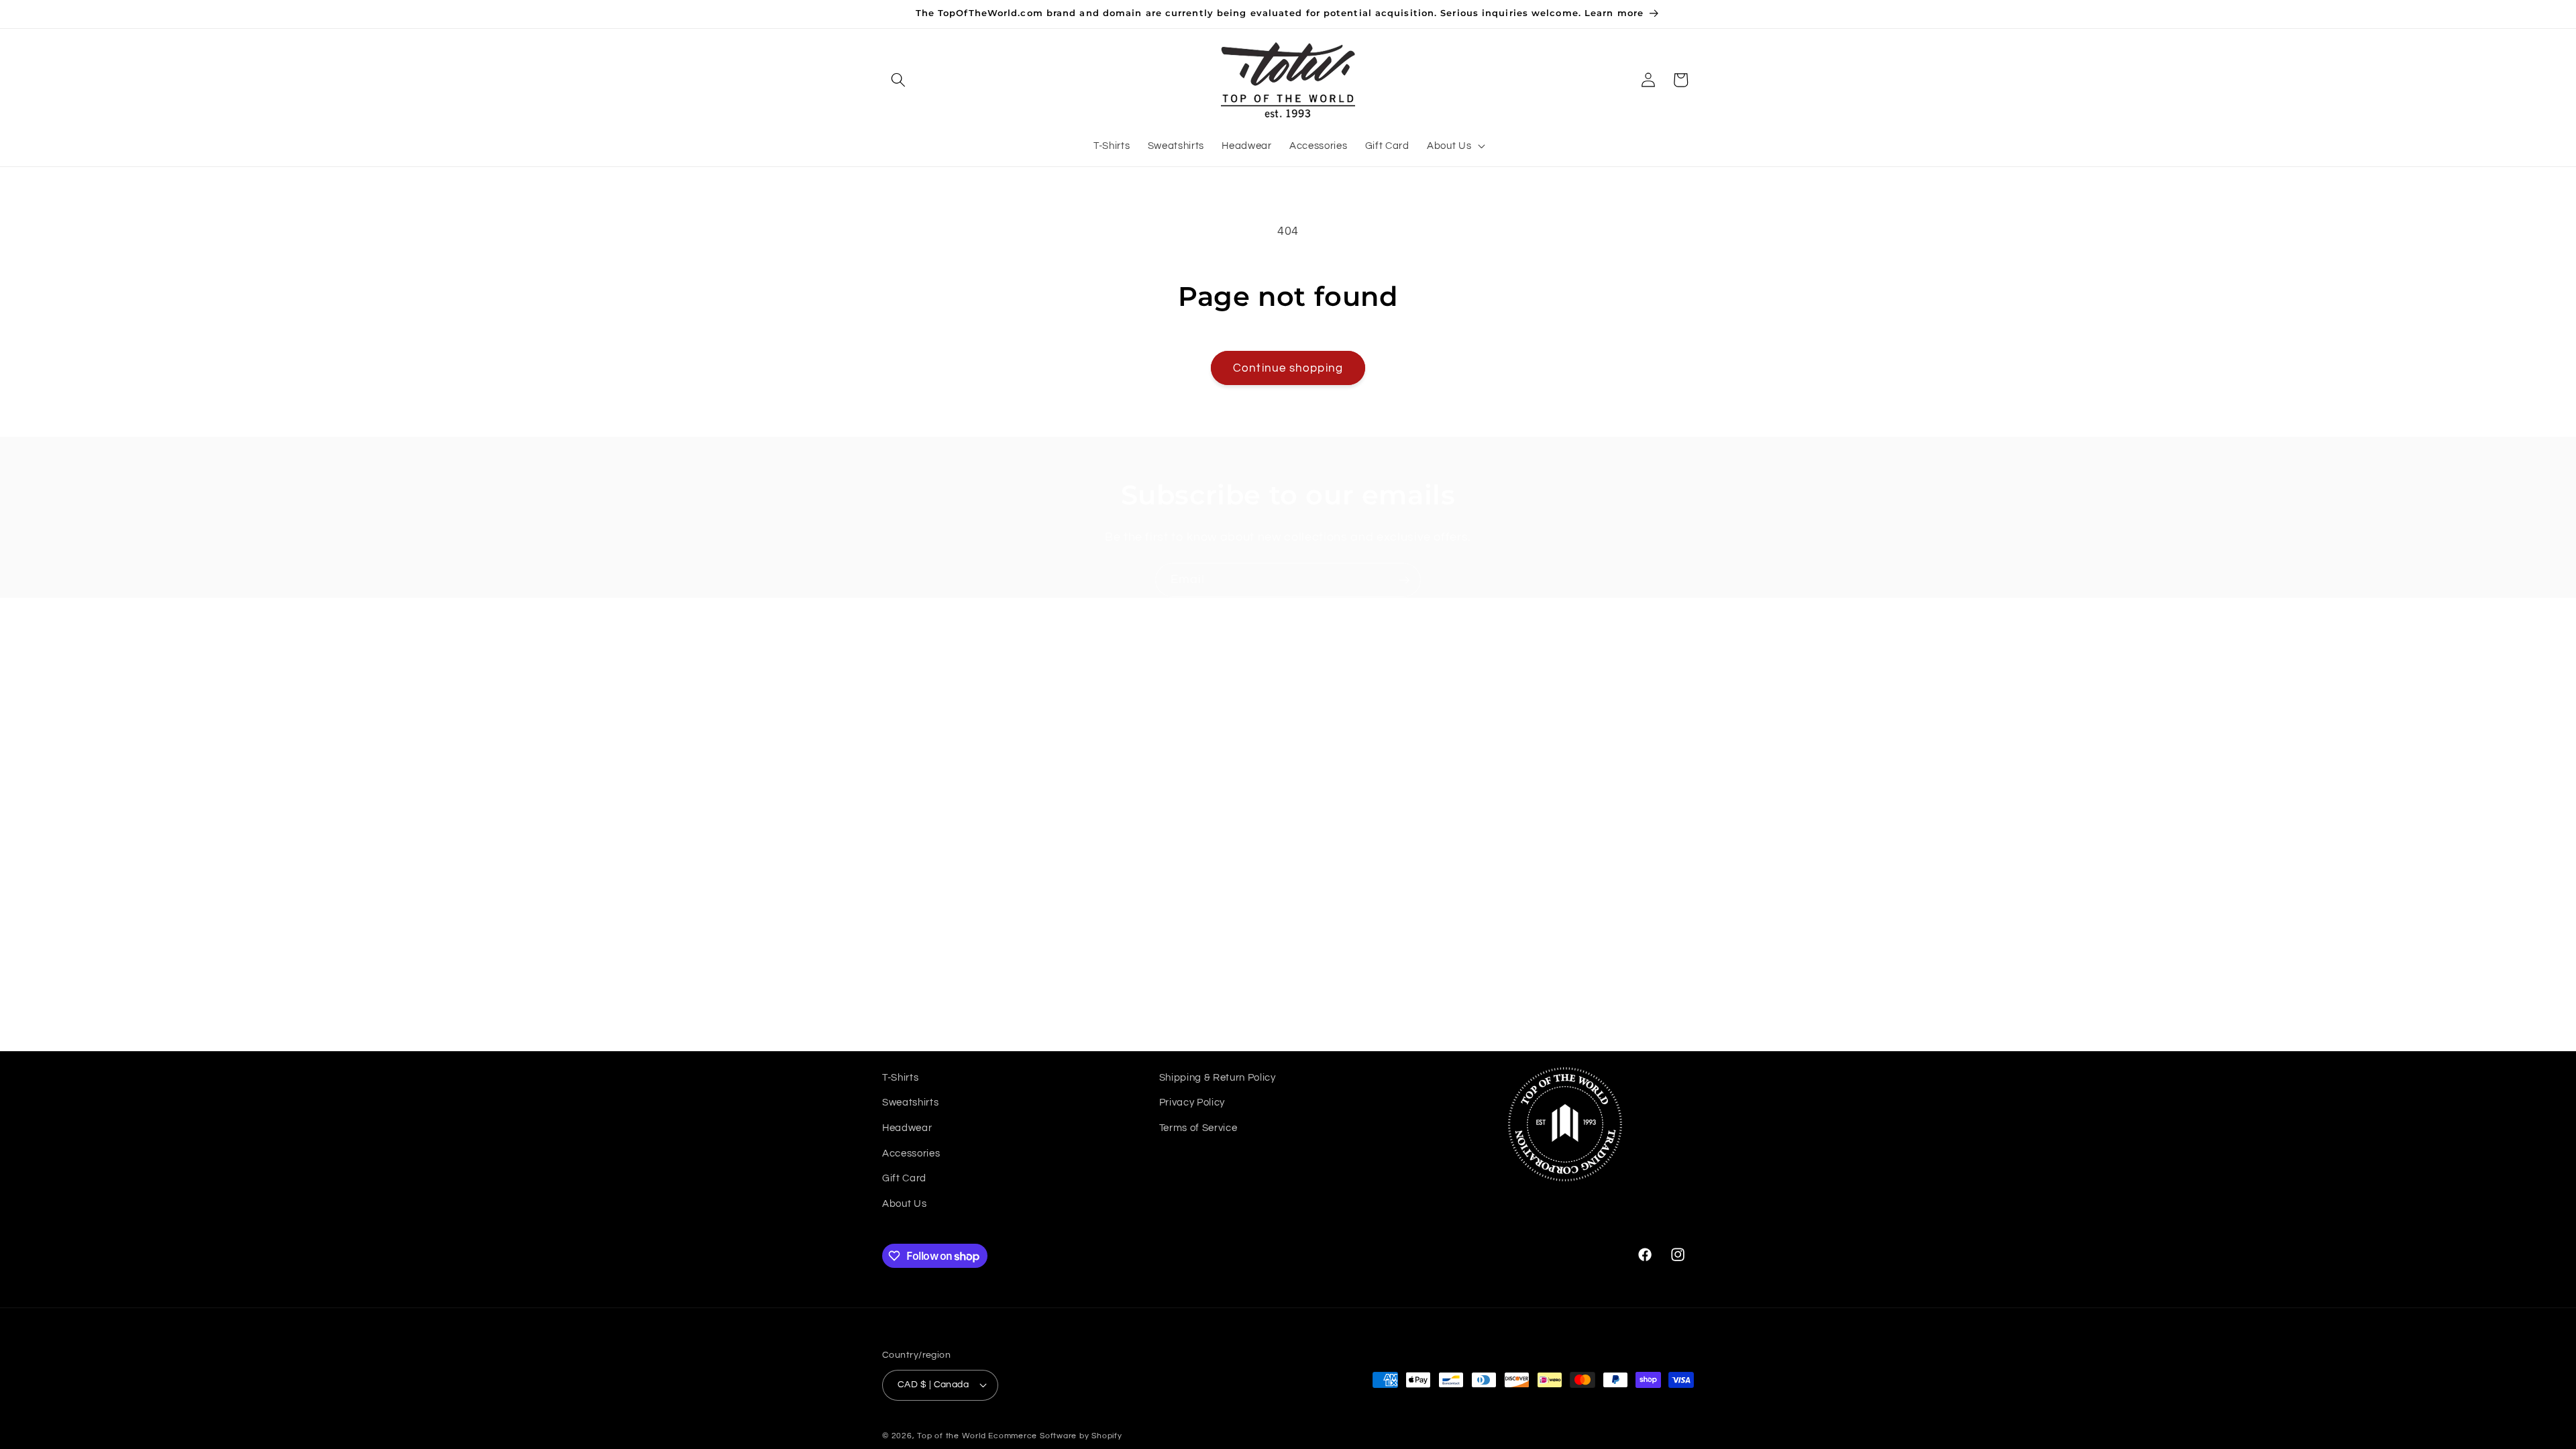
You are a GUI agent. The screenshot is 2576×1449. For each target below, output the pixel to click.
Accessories (911, 1153)
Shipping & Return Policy (1218, 1077)
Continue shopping (1288, 368)
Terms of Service (1198, 1128)
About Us (904, 1203)
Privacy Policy (1192, 1102)
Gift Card (904, 1178)
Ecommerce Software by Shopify (1055, 1436)
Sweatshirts (910, 1102)
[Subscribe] (1404, 580)
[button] (898, 80)
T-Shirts (900, 1077)
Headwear (907, 1128)
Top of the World (951, 1436)
